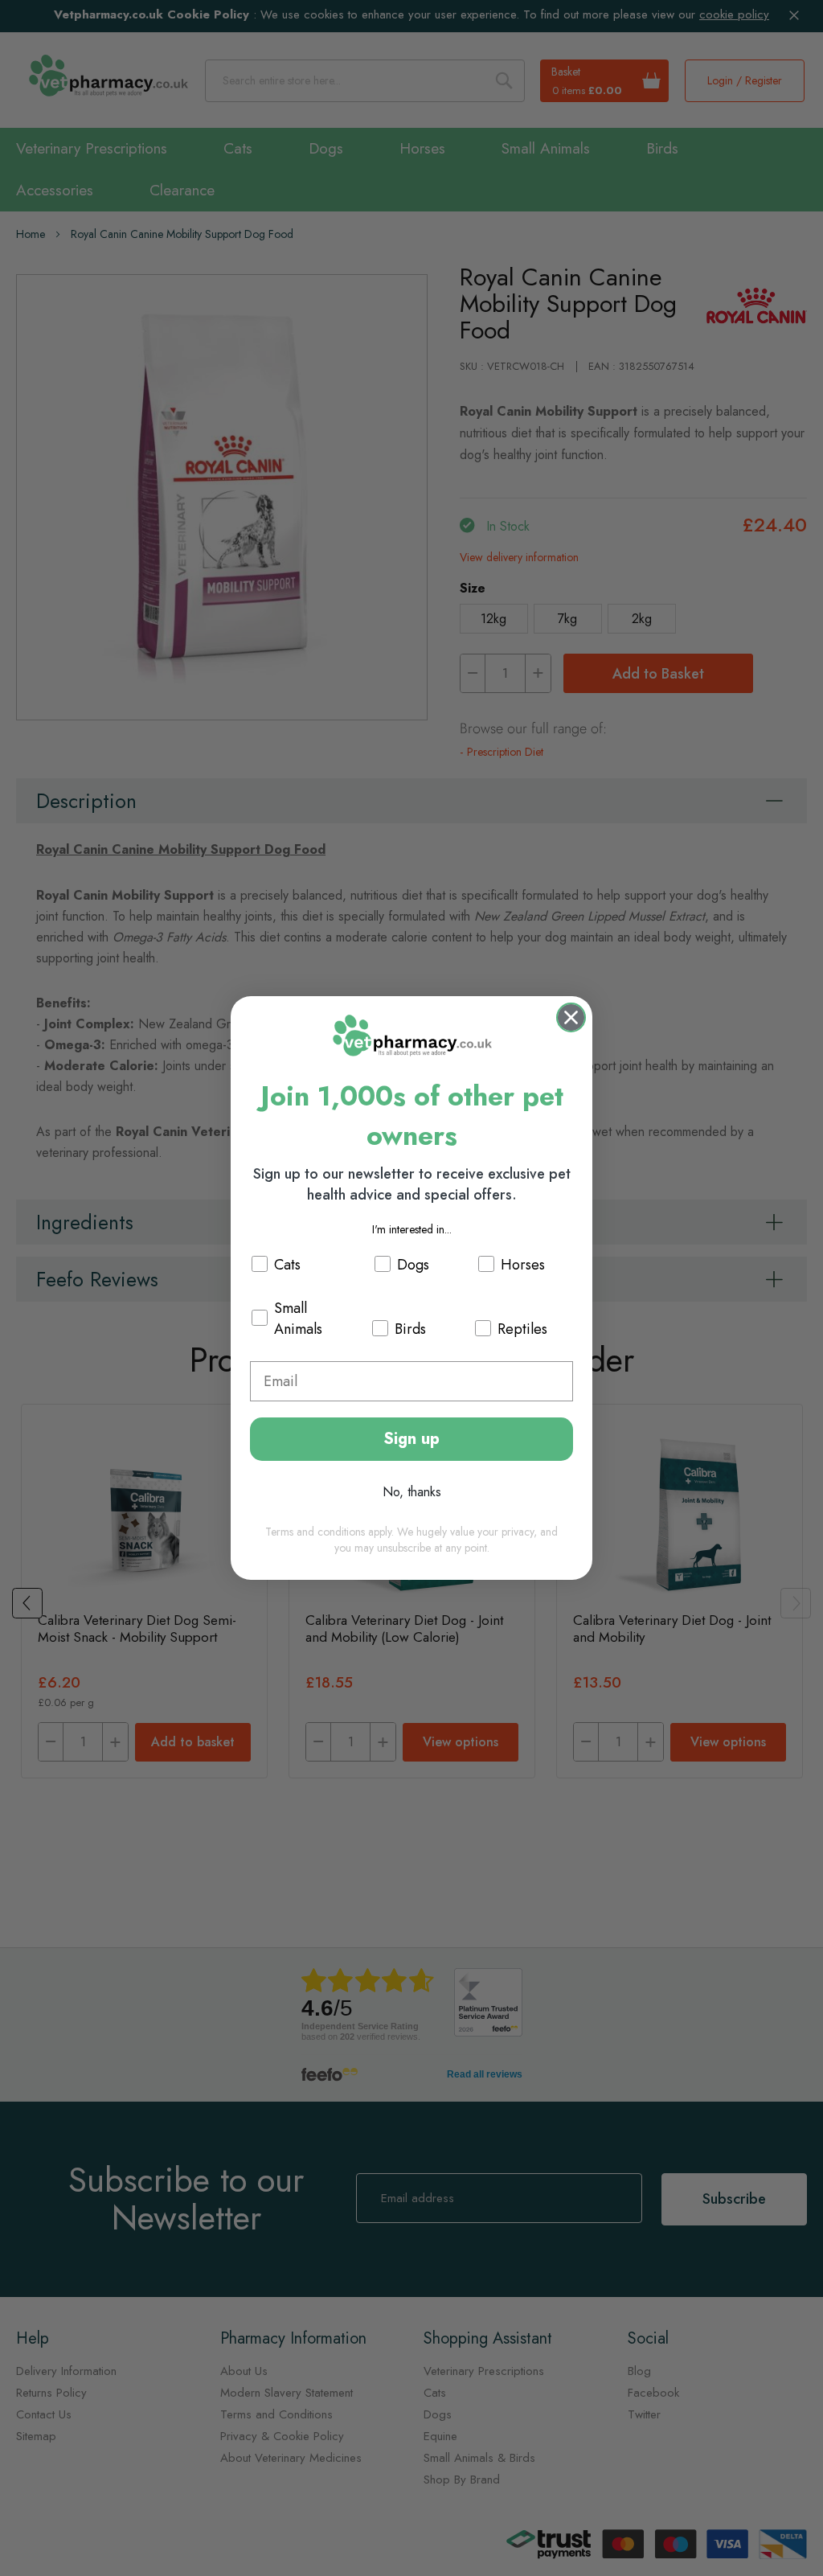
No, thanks (412, 1492)
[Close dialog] (571, 1017)
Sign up (411, 1439)
